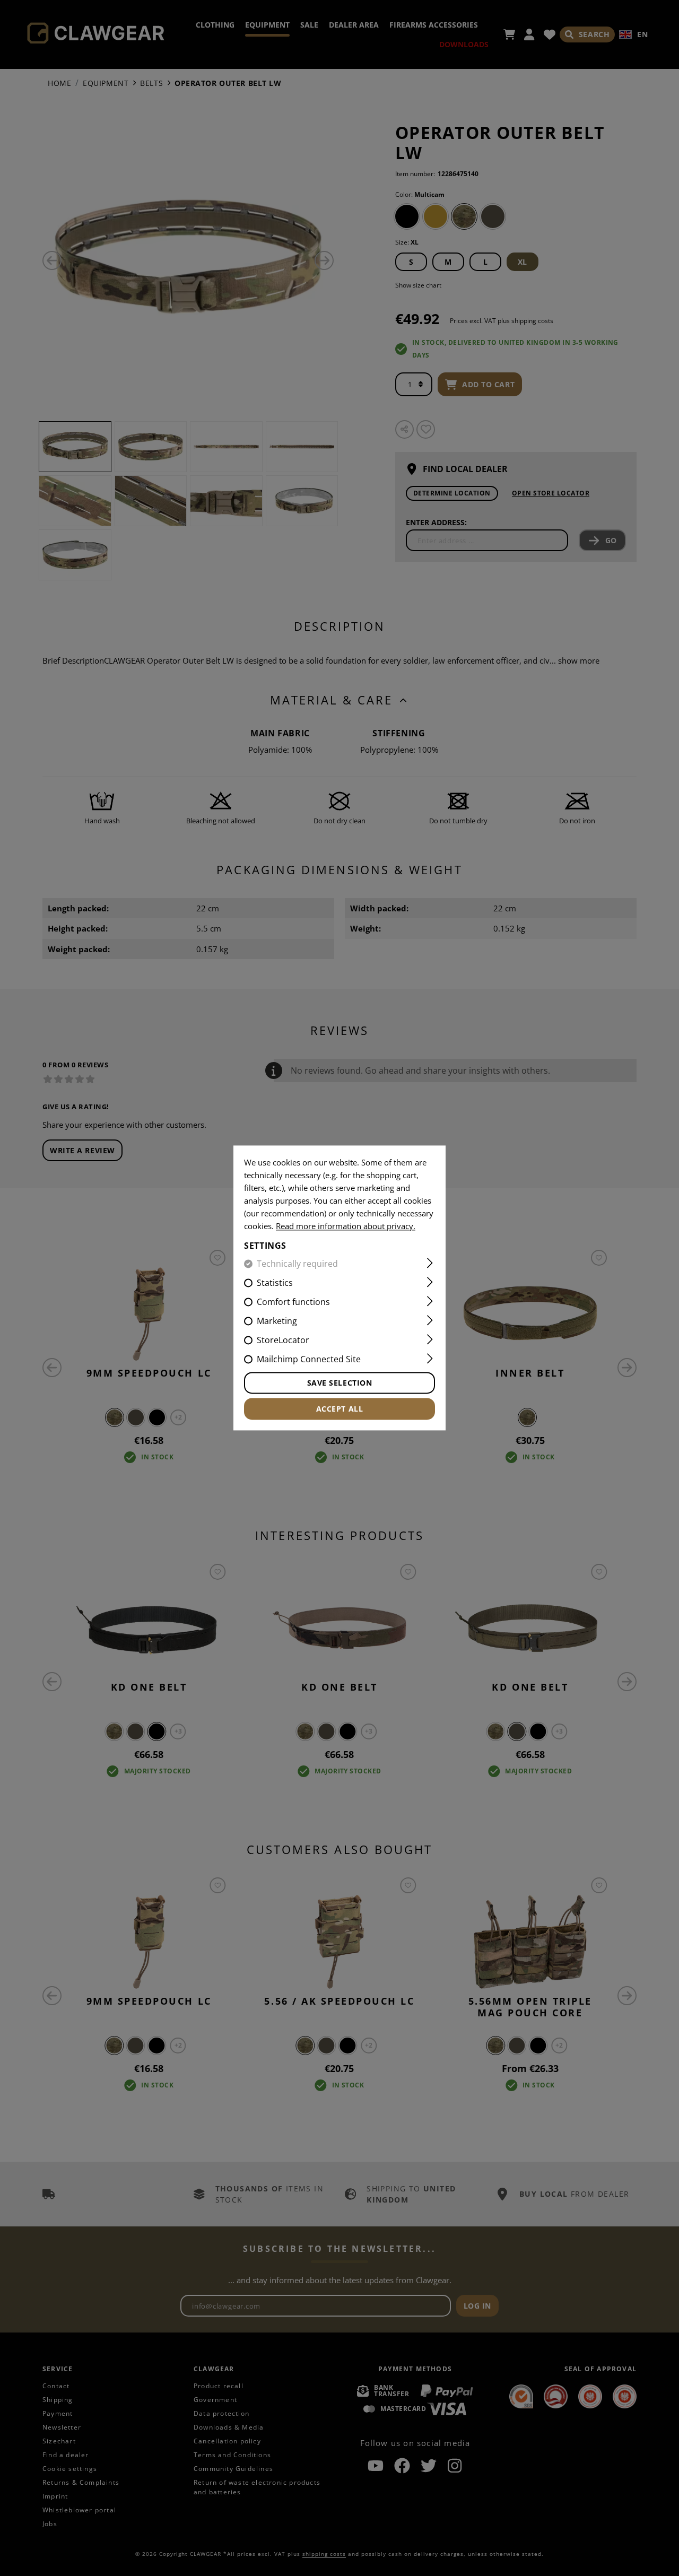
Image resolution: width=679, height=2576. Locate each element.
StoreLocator (283, 1341)
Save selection (340, 1383)
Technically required (297, 1264)
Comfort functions (293, 1302)
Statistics (275, 1283)
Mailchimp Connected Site (309, 1360)
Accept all (340, 1409)
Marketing (277, 1321)
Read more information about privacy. (346, 1226)
